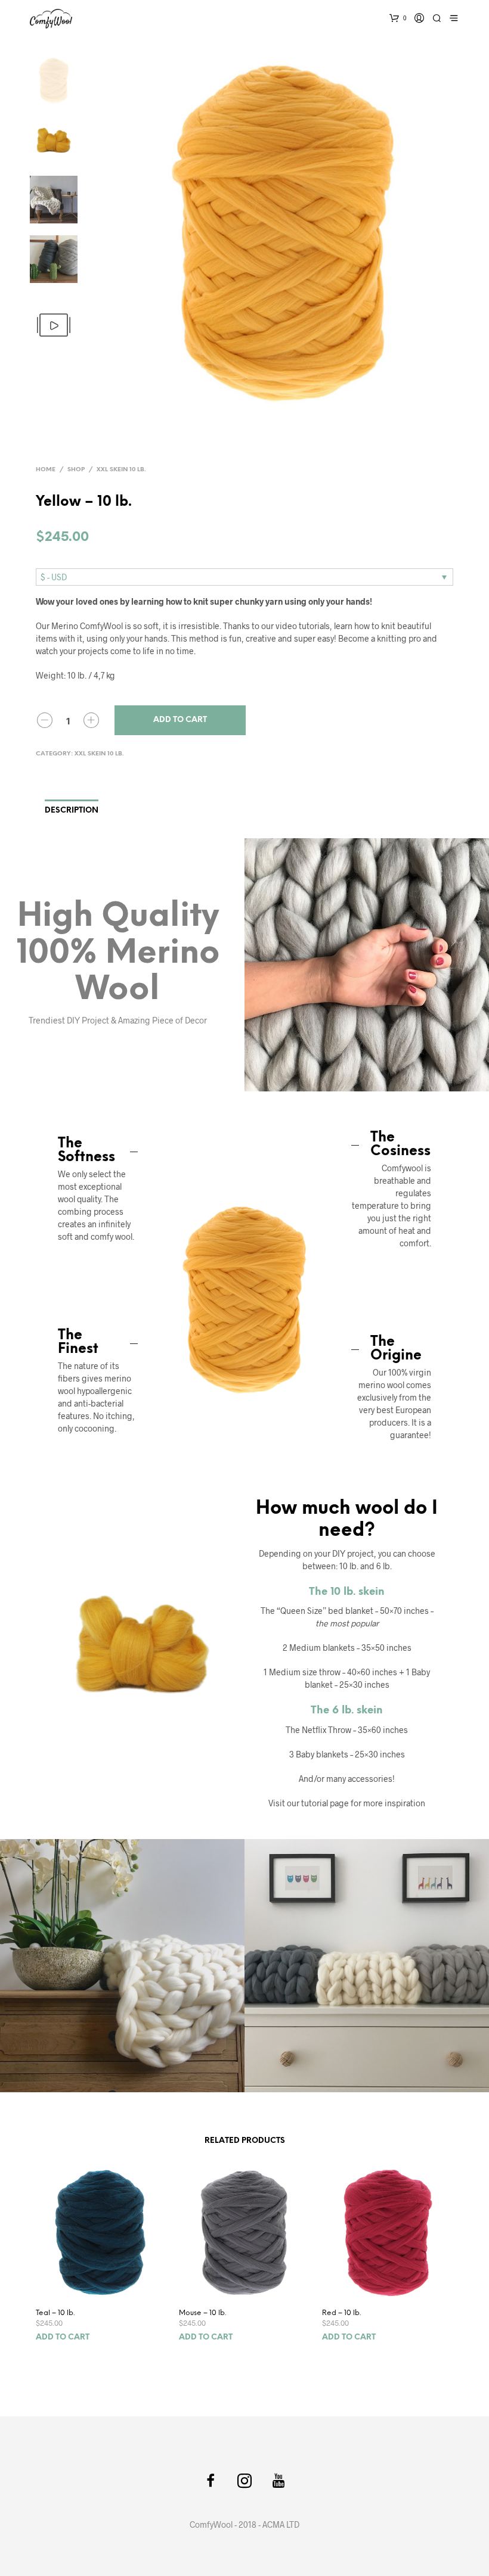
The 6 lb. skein (347, 1710)
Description (72, 811)
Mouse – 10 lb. (202, 2313)
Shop (76, 470)
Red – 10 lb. (341, 2313)
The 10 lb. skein (347, 1592)
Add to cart (180, 720)
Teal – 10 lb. (55, 2313)
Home (46, 470)
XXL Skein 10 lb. (121, 470)
